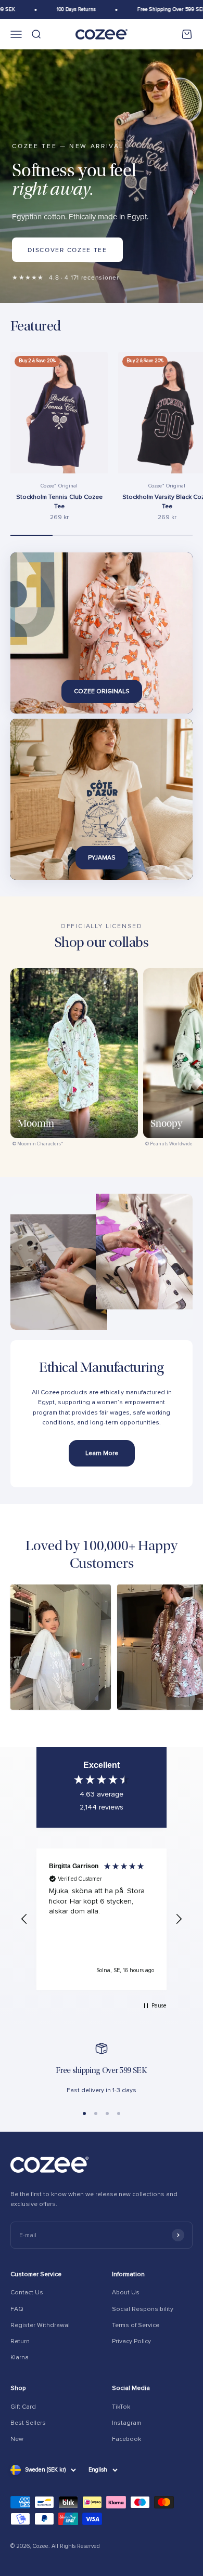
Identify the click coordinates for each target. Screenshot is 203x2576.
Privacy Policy (131, 2341)
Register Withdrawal (40, 2325)
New (17, 2439)
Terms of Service (136, 2325)
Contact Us (27, 2293)
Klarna (20, 2357)
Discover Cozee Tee (67, 250)
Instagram (126, 2423)
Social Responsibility (143, 2309)
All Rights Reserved (76, 2546)
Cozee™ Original (59, 486)
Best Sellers (28, 2423)
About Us (126, 2293)
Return (20, 2341)
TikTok (121, 2407)
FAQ (17, 2309)
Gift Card (23, 2407)
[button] (24, 1919)
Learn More (102, 1453)
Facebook (126, 2439)
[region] (102, 1919)
